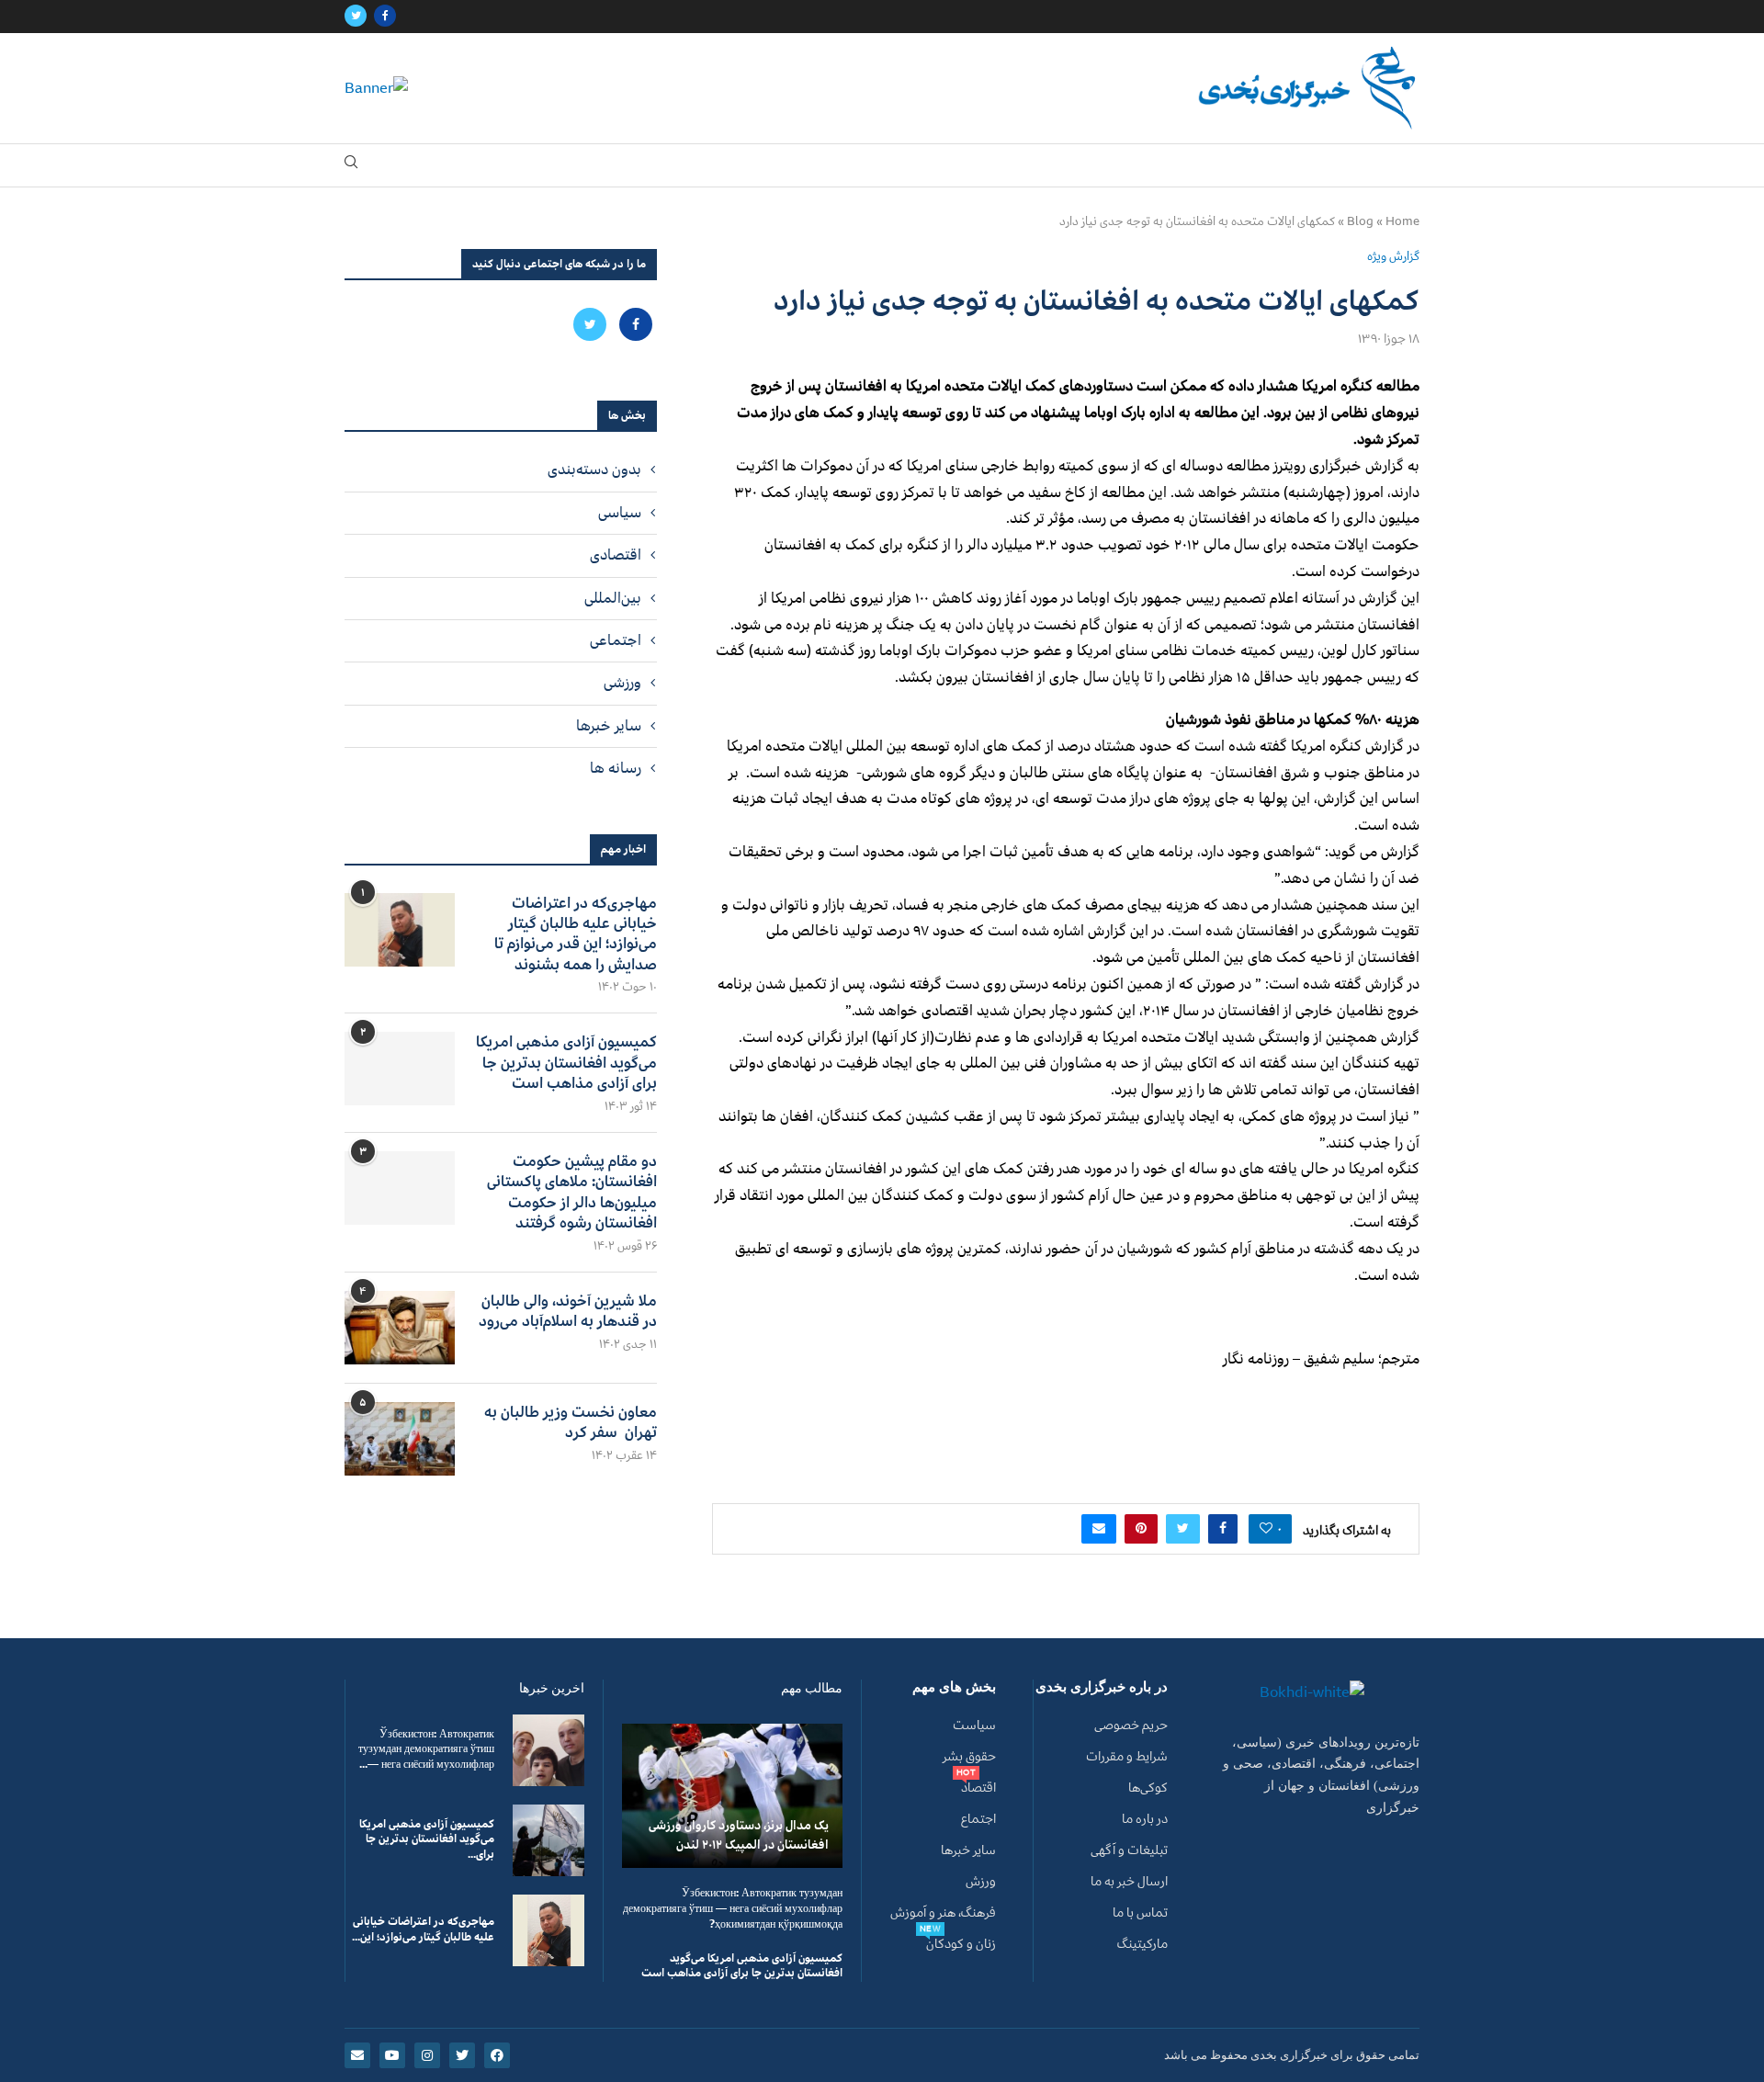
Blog (1360, 221)
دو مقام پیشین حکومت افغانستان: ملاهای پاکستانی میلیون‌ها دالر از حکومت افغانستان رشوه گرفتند (572, 1193)
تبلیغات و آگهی (1129, 1850)
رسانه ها (616, 768)
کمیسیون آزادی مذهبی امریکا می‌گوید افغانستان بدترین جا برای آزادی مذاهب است (566, 1063)
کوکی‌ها (1148, 1788)
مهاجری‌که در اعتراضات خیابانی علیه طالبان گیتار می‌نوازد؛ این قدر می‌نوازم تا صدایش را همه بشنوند (576, 934)
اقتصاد (978, 1788)
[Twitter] (356, 17)
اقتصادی (616, 555)
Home (1402, 221)
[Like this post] (1266, 1529)
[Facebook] (385, 17)
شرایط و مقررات (1127, 1757)
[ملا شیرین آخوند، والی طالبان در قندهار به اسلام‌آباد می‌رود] (400, 1328)
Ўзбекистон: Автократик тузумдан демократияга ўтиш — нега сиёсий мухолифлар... (426, 1750)
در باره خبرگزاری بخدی (1102, 1687)
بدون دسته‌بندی (594, 470)
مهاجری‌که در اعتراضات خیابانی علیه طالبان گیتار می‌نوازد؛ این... (423, 1929)
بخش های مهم (954, 1687)
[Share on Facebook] (1223, 1529)
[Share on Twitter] (1183, 1529)
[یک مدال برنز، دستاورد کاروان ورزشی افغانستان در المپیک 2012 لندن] (732, 1796)
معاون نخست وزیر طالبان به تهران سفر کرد (571, 1423)
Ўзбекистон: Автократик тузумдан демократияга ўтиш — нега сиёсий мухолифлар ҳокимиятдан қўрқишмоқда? (733, 1909)
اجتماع (978, 1819)
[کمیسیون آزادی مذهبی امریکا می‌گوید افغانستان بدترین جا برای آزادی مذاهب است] (400, 1069)
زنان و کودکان (961, 1944)
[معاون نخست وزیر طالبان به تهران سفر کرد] (400, 1439)
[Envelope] (357, 2055)
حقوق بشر (969, 1757)
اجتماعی (616, 640)
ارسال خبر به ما (1129, 1882)
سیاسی (620, 513)
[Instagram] (427, 2055)
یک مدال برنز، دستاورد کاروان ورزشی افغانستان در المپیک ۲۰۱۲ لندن (739, 1835)
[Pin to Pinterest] (1141, 1529)
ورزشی (622, 683)
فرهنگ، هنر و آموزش (943, 1913)
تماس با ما (1140, 1913)
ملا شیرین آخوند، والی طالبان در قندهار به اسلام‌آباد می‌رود (568, 1312)
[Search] (351, 166)
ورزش (981, 1882)
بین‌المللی (613, 598)
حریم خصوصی (1131, 1726)
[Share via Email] (1099, 1529)
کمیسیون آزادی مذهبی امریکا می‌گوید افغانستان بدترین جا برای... (427, 1840)
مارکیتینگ (1142, 1944)
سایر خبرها (609, 726)
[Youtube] (392, 2055)
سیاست (974, 1726)
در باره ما (1145, 1819)
